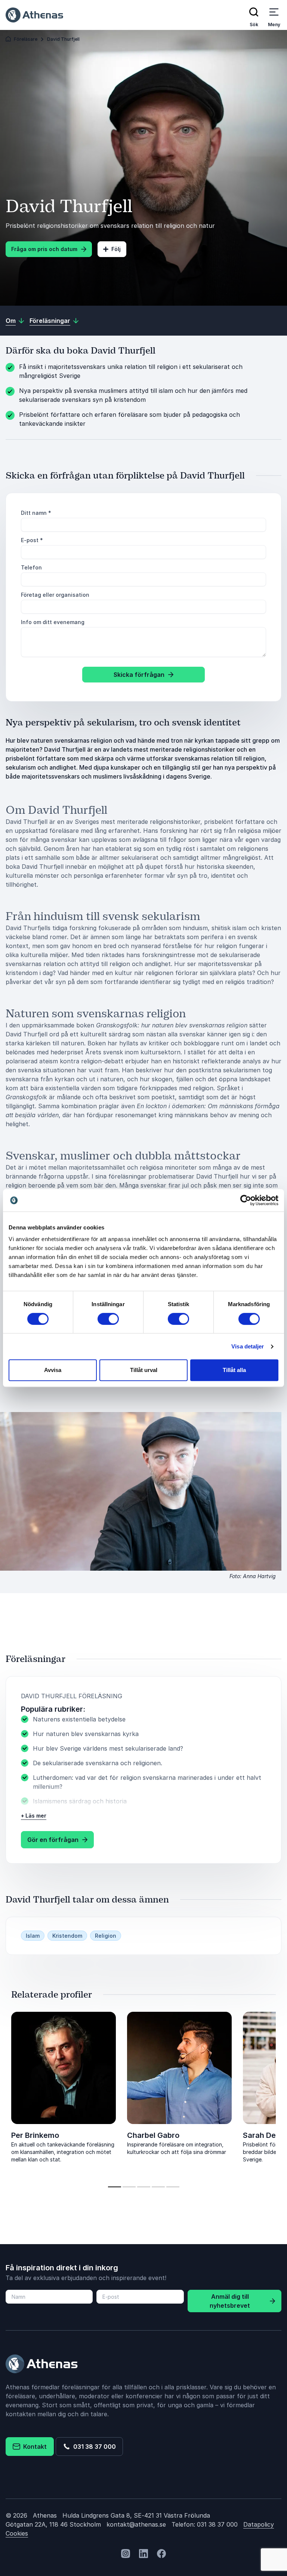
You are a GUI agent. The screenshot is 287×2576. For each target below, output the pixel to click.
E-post (32, 540)
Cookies (17, 2533)
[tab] (115, 2187)
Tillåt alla (234, 1370)
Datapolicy (259, 2524)
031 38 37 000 (93, 2447)
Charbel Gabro (153, 2135)
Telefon (31, 567)
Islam (33, 1936)
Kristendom (67, 1936)
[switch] (108, 1319)
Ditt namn (36, 513)
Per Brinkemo (35, 2135)
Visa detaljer (248, 1346)
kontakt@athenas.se (136, 2524)
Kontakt (33, 2447)
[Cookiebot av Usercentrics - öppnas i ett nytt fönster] (246, 1200)
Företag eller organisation (55, 595)
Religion (106, 1936)
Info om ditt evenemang (53, 622)
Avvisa (53, 1370)
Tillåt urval (144, 1370)
